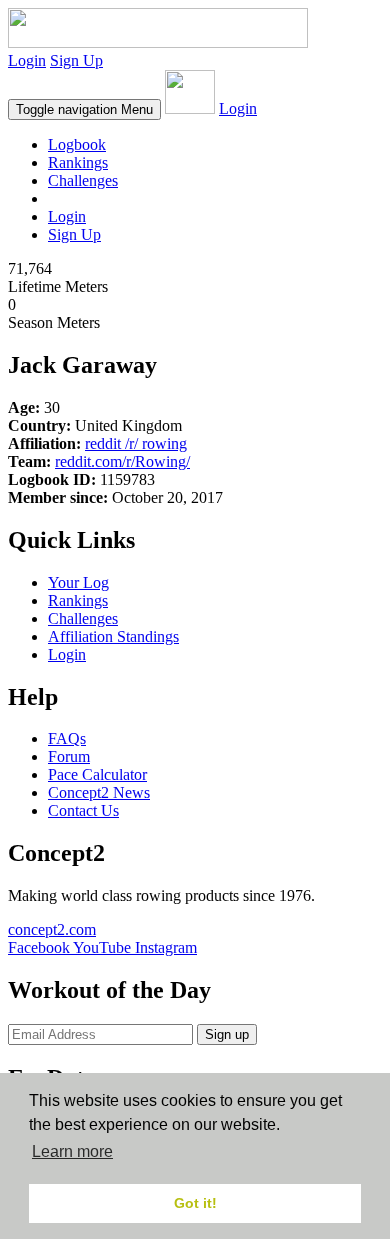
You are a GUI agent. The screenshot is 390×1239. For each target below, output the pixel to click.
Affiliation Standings (113, 636)
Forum (69, 756)
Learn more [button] (72, 1151)
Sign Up (76, 60)
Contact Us (83, 810)
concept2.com (52, 929)
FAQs (67, 738)
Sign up (227, 1034)
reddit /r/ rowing (136, 443)
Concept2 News (99, 792)
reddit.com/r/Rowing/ (122, 461)
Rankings (78, 162)
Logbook (77, 144)
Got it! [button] (195, 1203)
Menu (84, 109)
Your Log (78, 582)
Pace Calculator (97, 774)
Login (27, 60)
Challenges (83, 180)
